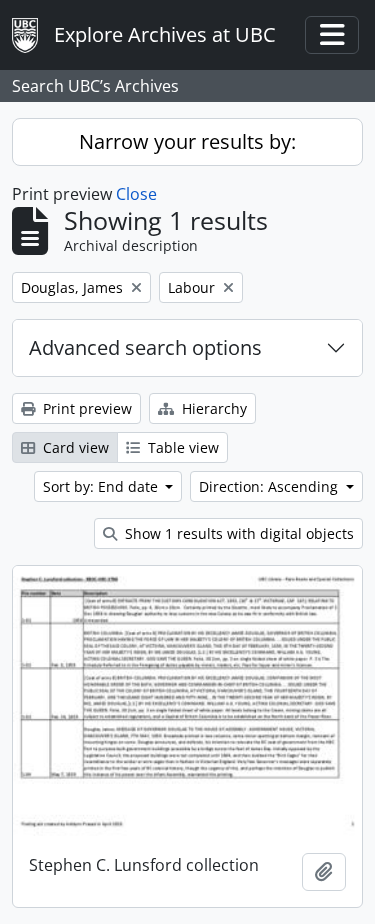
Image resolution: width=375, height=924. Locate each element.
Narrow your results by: (187, 141)
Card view (74, 447)
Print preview (85, 408)
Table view (181, 447)
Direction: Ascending (270, 486)
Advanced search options (145, 347)
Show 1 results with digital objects (237, 533)
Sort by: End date (102, 486)
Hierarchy (212, 408)
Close (136, 194)
